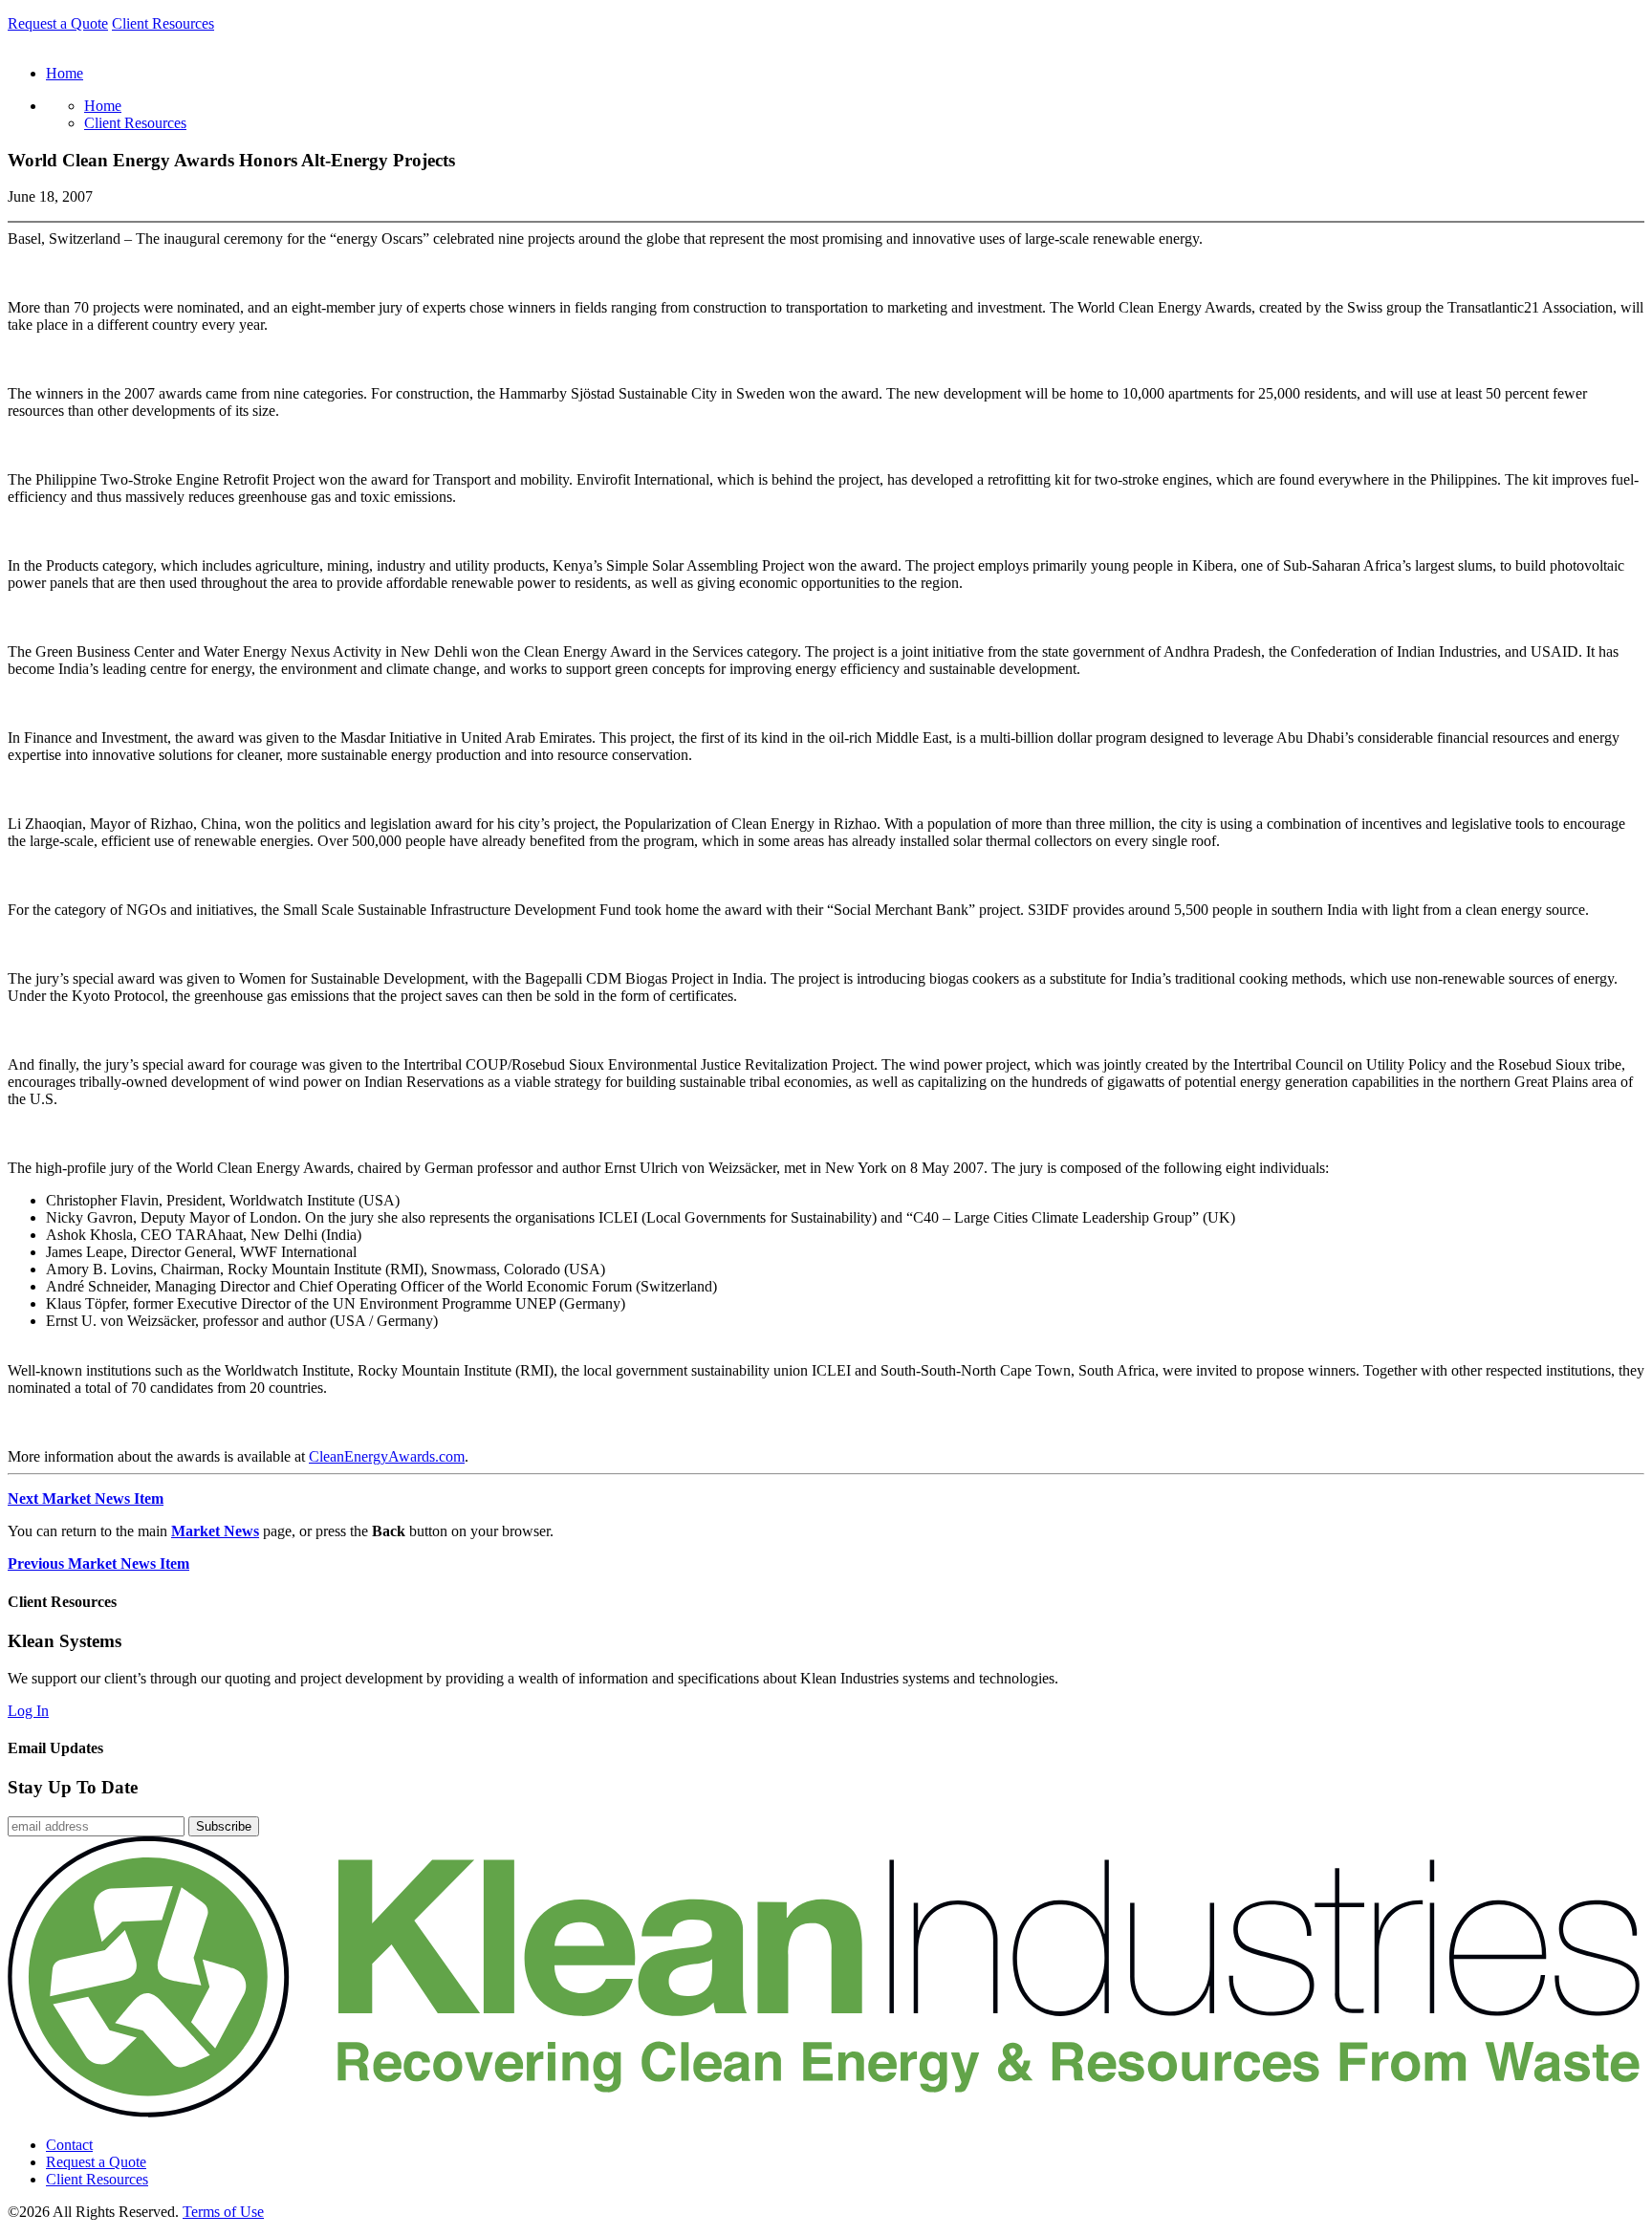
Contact (69, 2145)
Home (103, 106)
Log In (28, 1711)
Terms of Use (223, 2212)
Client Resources (163, 23)
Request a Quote (58, 23)
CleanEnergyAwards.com (387, 1456)
